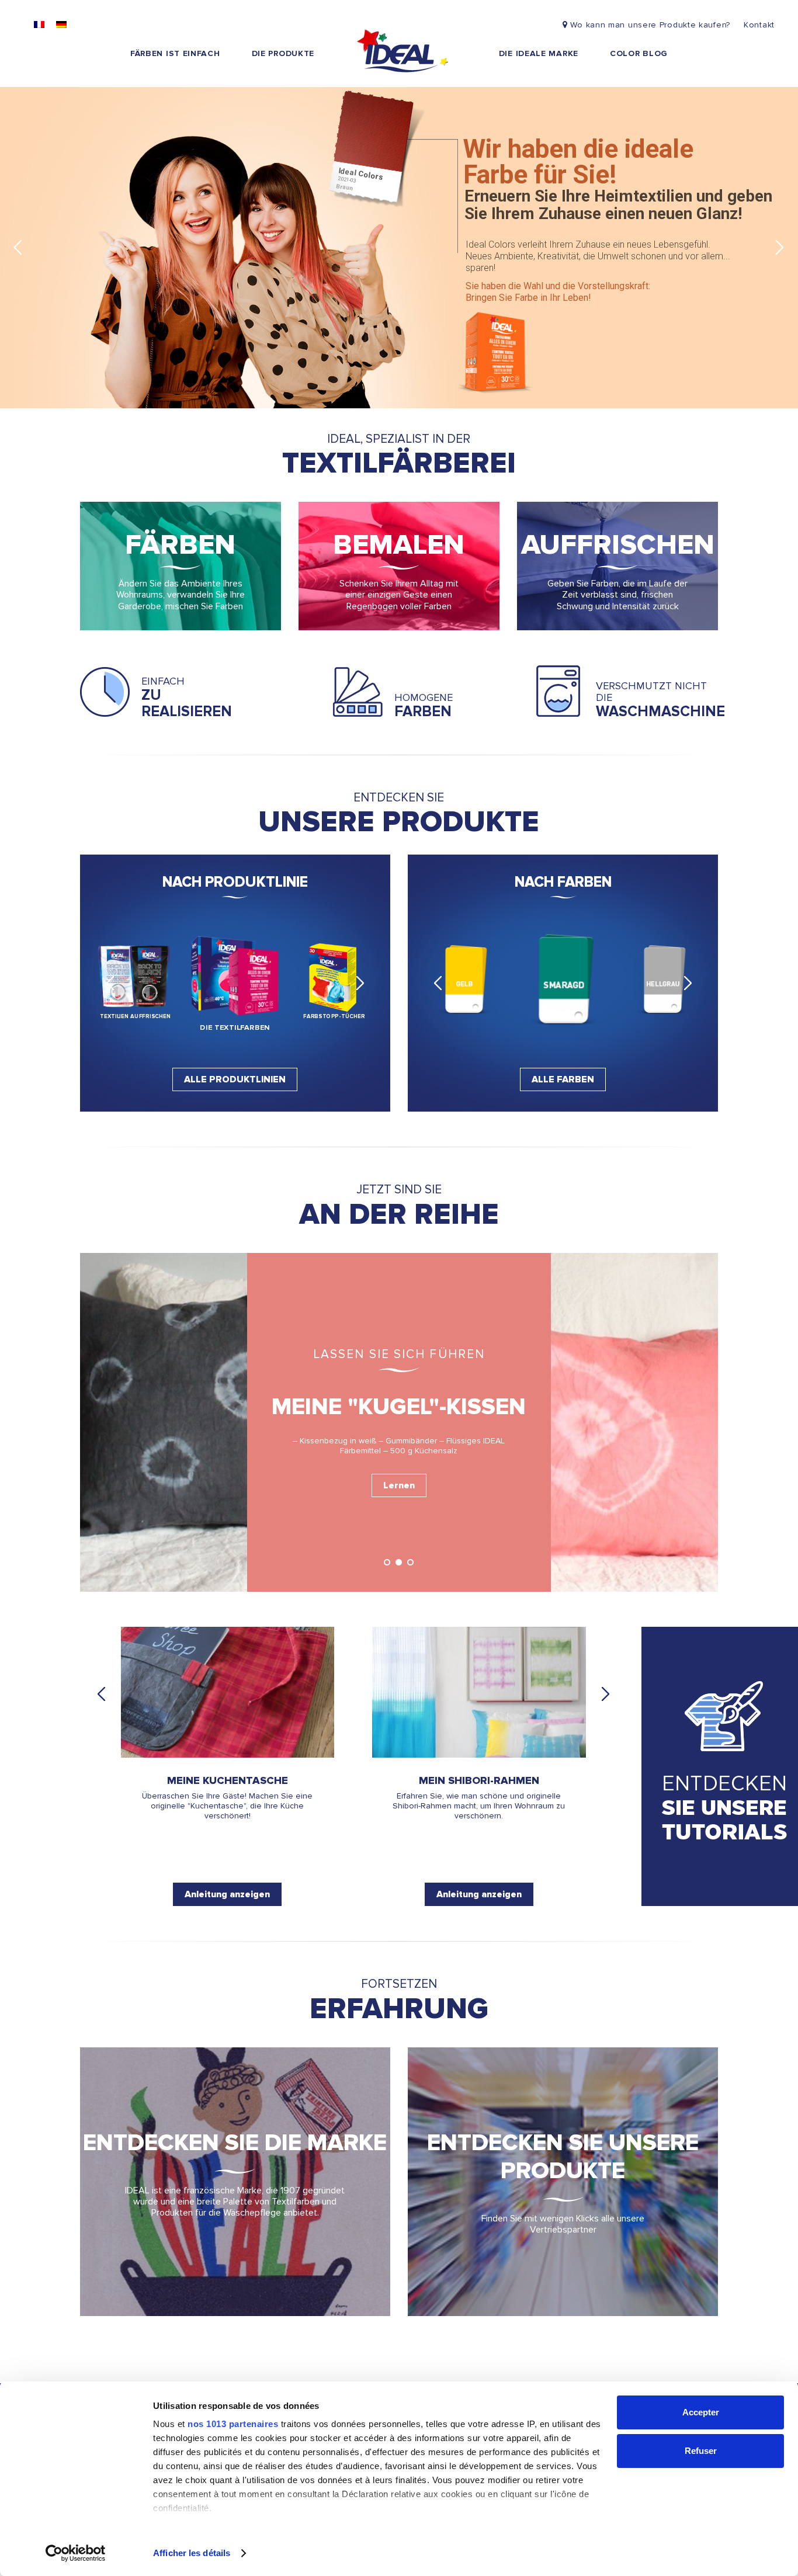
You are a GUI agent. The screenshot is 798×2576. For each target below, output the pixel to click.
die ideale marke (539, 53)
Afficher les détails (192, 2553)
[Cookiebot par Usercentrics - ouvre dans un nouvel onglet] (76, 2553)
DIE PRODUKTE (283, 53)
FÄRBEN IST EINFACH (175, 53)
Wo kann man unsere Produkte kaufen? (650, 25)
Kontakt (759, 25)
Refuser (701, 2451)
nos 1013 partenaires (233, 2424)
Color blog (639, 53)
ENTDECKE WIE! (661, 376)
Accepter (701, 2412)
